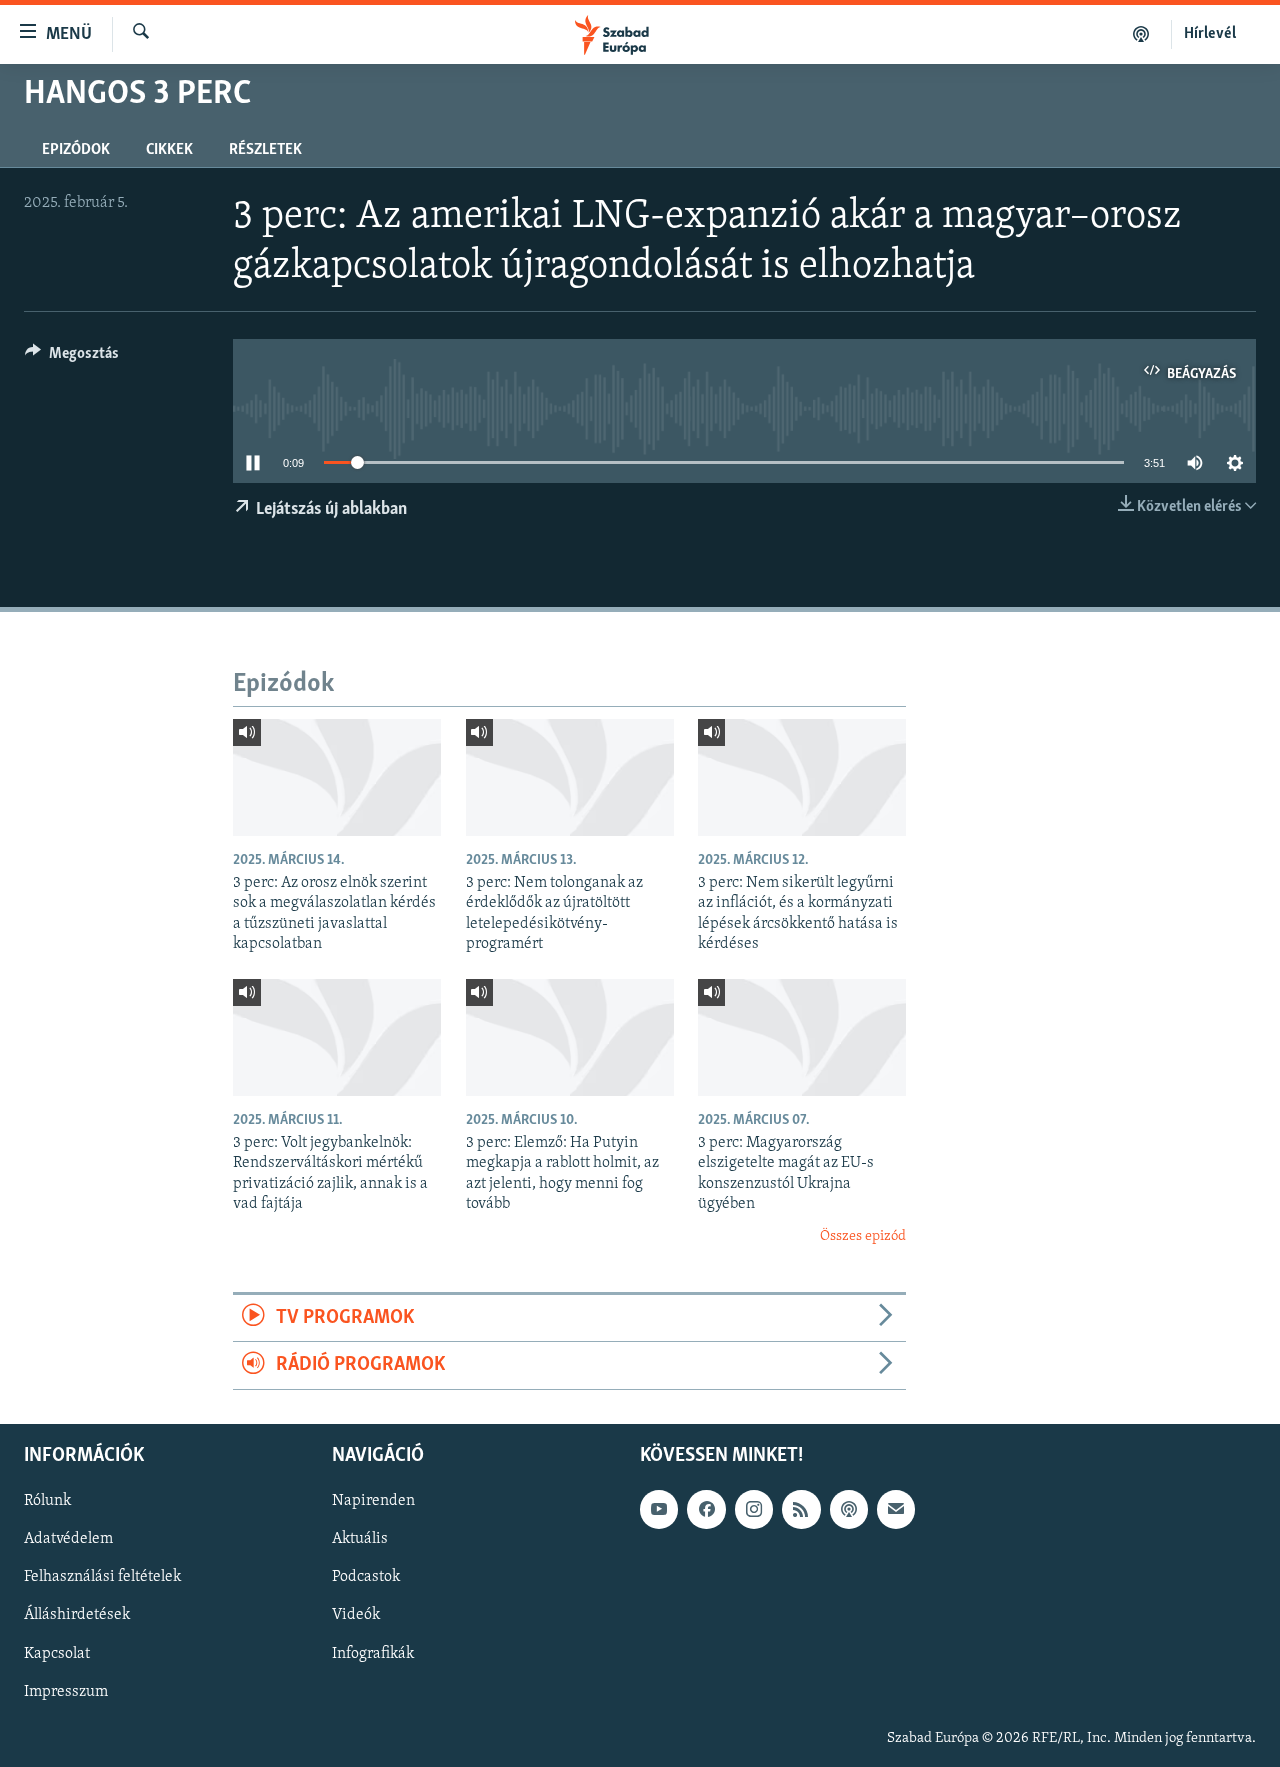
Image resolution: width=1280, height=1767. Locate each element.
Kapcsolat (57, 1653)
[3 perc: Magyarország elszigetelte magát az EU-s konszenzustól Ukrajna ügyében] (802, 1037)
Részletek (265, 150)
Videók (356, 1615)
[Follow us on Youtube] (659, 1509)
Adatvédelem (68, 1539)
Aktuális (360, 1539)
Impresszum (66, 1691)
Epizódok (76, 150)
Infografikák (373, 1653)
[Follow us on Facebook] (706, 1509)
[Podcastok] (1141, 34)
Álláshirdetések (77, 1615)
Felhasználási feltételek (102, 1577)
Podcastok (366, 1577)
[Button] (72, 358)
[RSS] (801, 1509)
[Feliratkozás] (896, 1509)
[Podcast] (849, 1509)
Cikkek (169, 150)
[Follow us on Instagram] (754, 1509)
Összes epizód (863, 1236)
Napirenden (373, 1501)
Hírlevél (1210, 34)
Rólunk (47, 1501)
